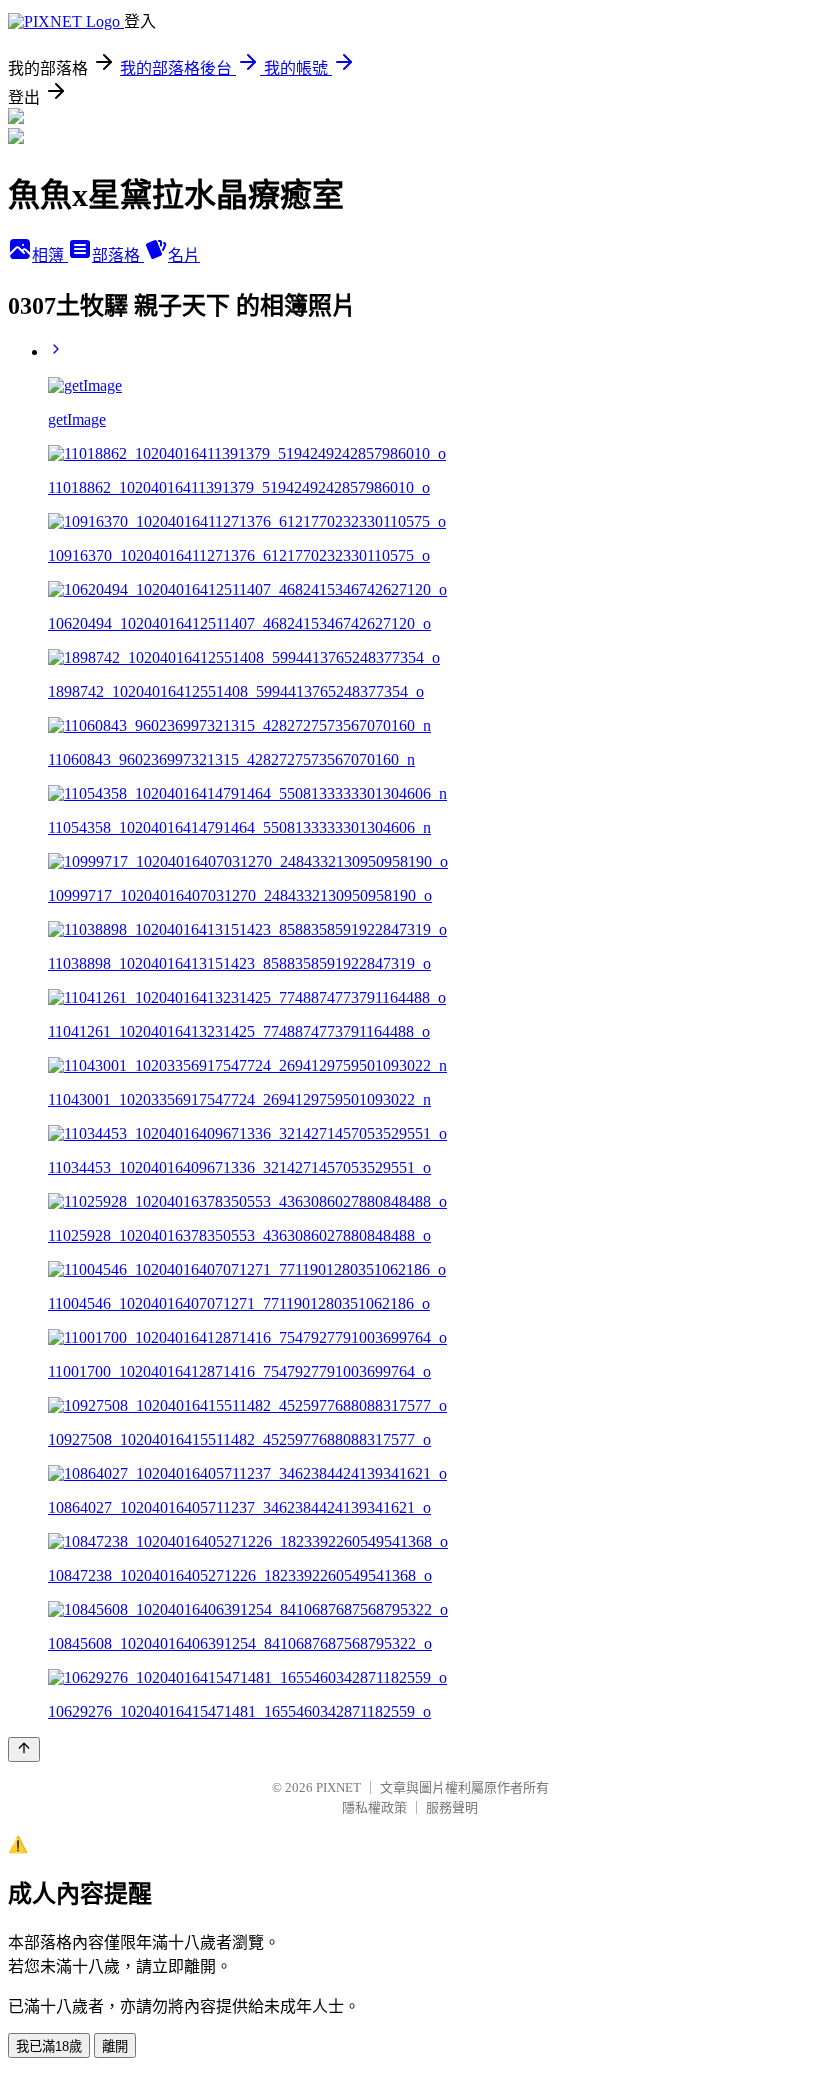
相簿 (50, 255)
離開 (115, 2046)
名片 (184, 255)
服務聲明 (452, 1807)
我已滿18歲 (49, 2046)
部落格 (118, 255)
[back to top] (24, 1749)
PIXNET (338, 1787)
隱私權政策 (374, 1807)
